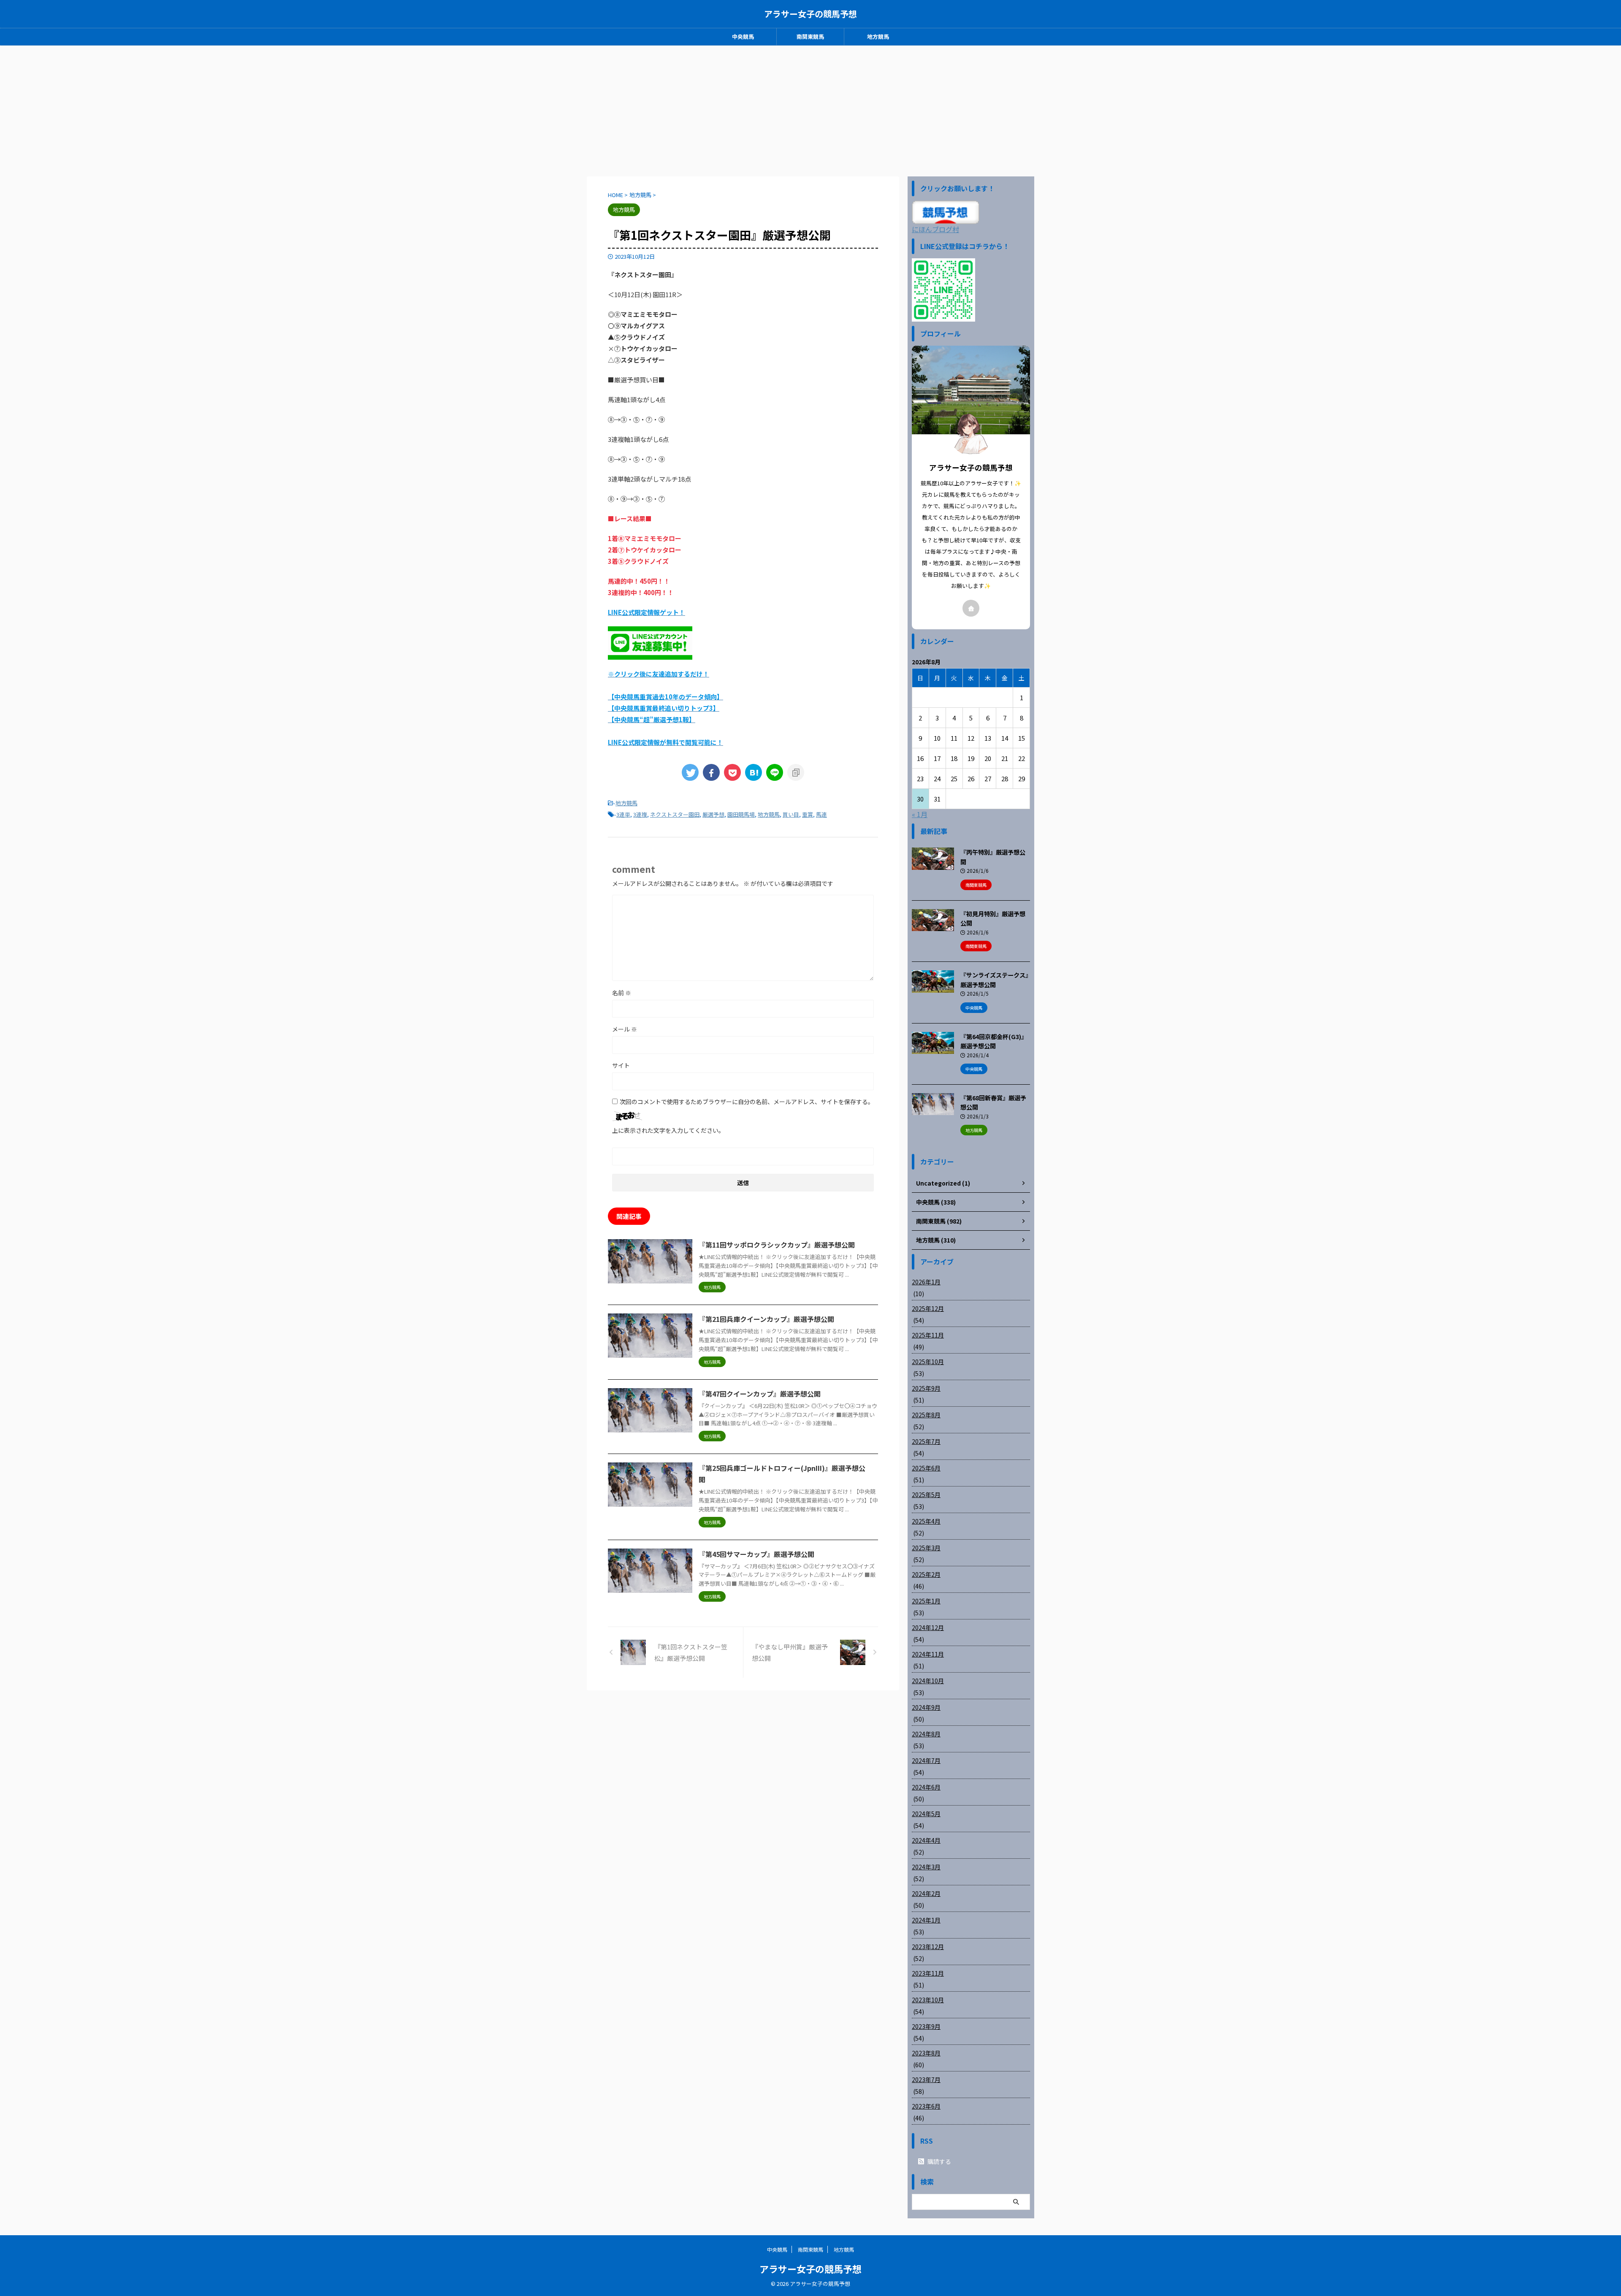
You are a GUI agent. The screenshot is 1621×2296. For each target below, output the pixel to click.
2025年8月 (926, 1415)
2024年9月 (926, 1707)
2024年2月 (926, 1893)
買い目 (791, 814)
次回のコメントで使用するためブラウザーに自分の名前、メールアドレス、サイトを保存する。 (747, 1102)
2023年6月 (926, 2106)
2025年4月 (926, 1521)
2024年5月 (926, 1814)
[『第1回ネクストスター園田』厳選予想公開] (754, 772)
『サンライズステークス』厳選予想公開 (994, 980)
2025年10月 (928, 1362)
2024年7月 (926, 1760)
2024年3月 (926, 1867)
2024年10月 (928, 1681)
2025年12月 (928, 1308)
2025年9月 (926, 1388)
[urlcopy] (796, 772)
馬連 (821, 814)
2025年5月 (926, 1495)
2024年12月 (928, 1627)
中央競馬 (743, 37)
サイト (621, 1065)
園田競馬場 (741, 814)
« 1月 (920, 814)
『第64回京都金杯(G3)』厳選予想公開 (994, 1041)
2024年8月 (926, 1734)
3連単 (623, 814)
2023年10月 (928, 2000)
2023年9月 (926, 2026)
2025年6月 (926, 1468)
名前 (622, 993)
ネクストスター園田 (675, 814)
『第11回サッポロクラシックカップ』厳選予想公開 (777, 1245)
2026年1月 (926, 1282)
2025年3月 (926, 1548)
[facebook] (711, 772)
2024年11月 (928, 1654)
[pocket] (732, 772)
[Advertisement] (810, 109)
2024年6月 (926, 1787)
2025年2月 (926, 1574)
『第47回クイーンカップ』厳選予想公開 (760, 1394)
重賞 (808, 814)
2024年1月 (926, 1920)
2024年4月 (926, 1840)
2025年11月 (928, 1335)
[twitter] (690, 772)
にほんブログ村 (935, 229)
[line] (775, 772)
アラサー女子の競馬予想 (810, 14)
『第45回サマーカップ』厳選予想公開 (756, 1554)
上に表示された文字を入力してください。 (668, 1130)
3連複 (640, 814)
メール (625, 1029)
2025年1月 (926, 1601)
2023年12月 (928, 1947)
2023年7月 (926, 2079)
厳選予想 (713, 814)
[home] (971, 608)
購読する (939, 2161)
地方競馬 (878, 37)
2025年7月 (926, 1441)
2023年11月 (928, 1973)
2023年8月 (926, 2053)
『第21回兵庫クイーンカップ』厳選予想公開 (766, 1319)
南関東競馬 (810, 37)
